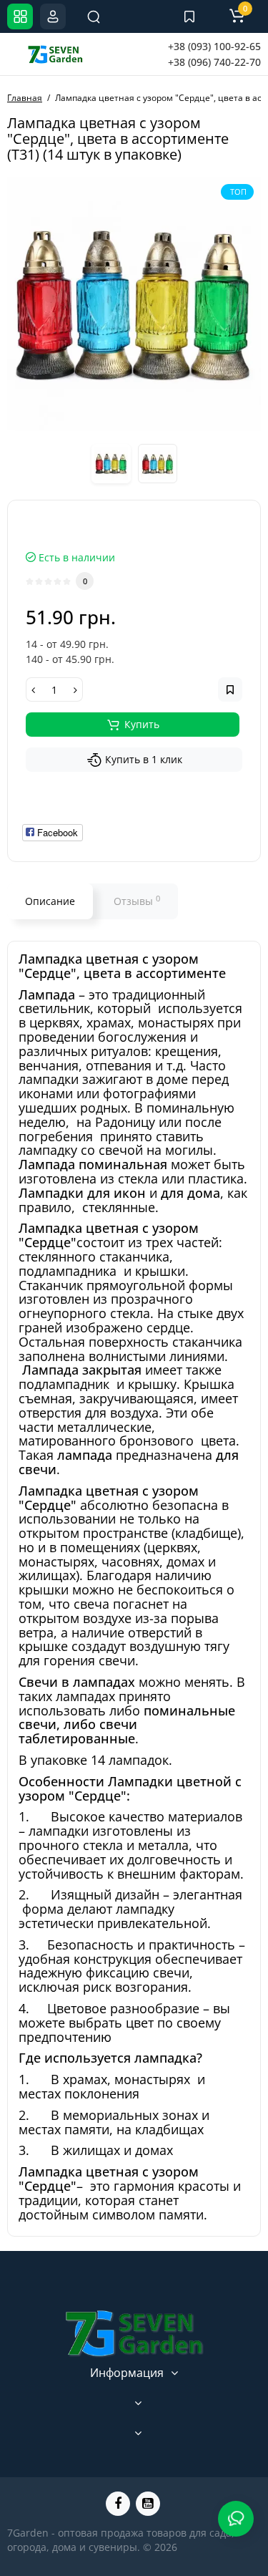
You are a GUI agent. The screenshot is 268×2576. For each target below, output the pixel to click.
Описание (50, 901)
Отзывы (137, 901)
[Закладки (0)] (189, 16)
